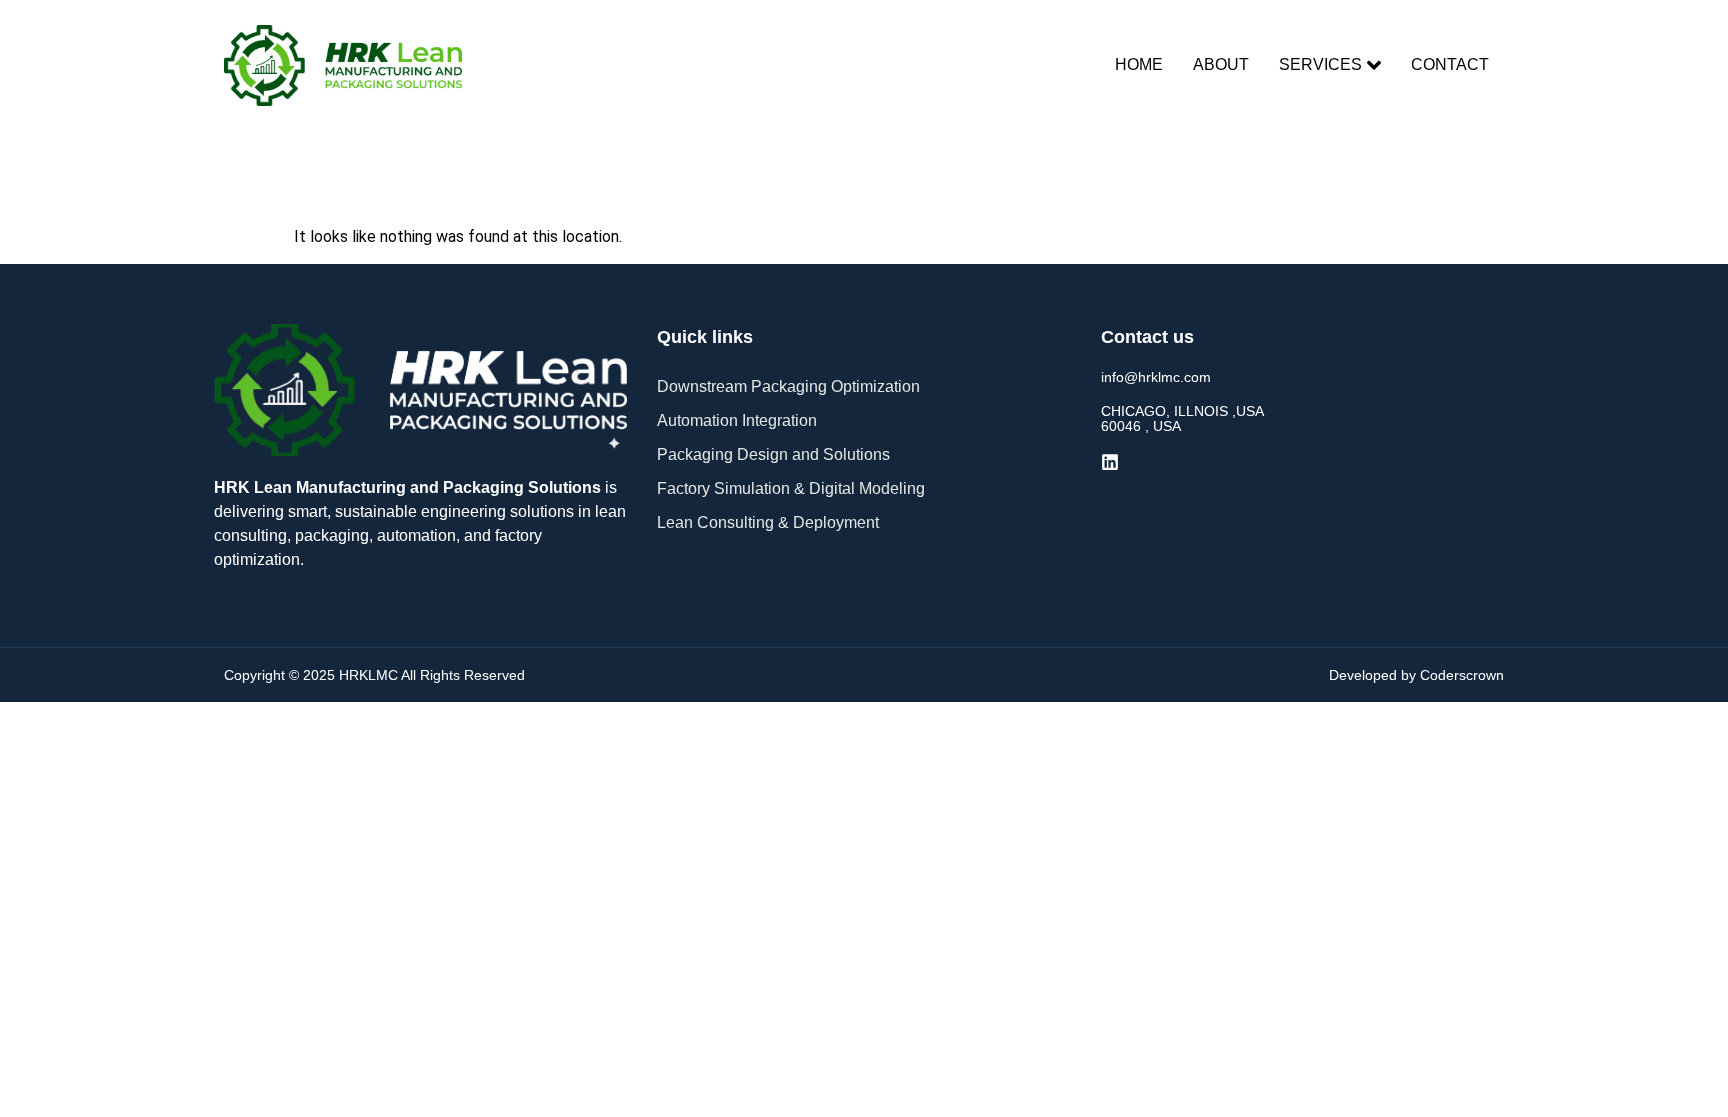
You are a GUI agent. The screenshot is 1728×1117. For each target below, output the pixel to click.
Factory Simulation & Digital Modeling (791, 488)
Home (1139, 64)
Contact (1450, 64)
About (1221, 64)
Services (1320, 64)
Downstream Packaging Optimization (788, 386)
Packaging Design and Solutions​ (773, 454)
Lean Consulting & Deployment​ (768, 522)
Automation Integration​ (737, 420)
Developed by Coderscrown (1416, 675)
